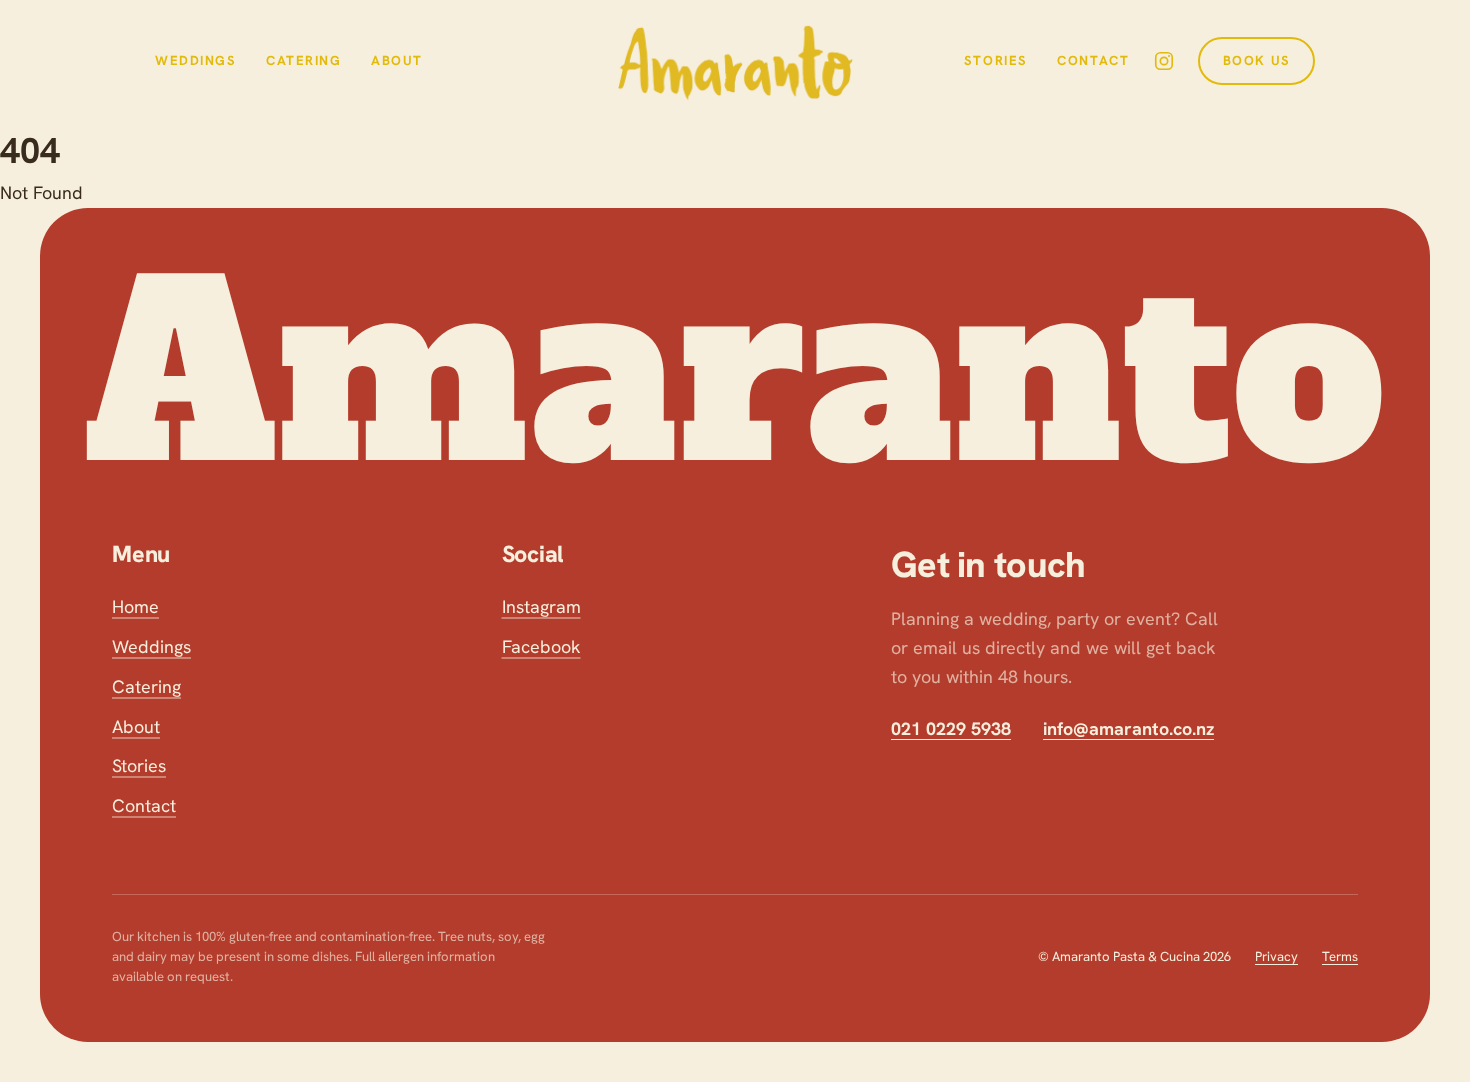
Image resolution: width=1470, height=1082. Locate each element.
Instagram (541, 606)
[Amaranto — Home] (735, 60)
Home (135, 606)
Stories (996, 60)
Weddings (196, 60)
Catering (304, 60)
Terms (1340, 956)
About (397, 60)
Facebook (541, 646)
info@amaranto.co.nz (1128, 728)
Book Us (1257, 60)
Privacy (1276, 956)
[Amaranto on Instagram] (1164, 61)
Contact (1093, 60)
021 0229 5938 (951, 728)
